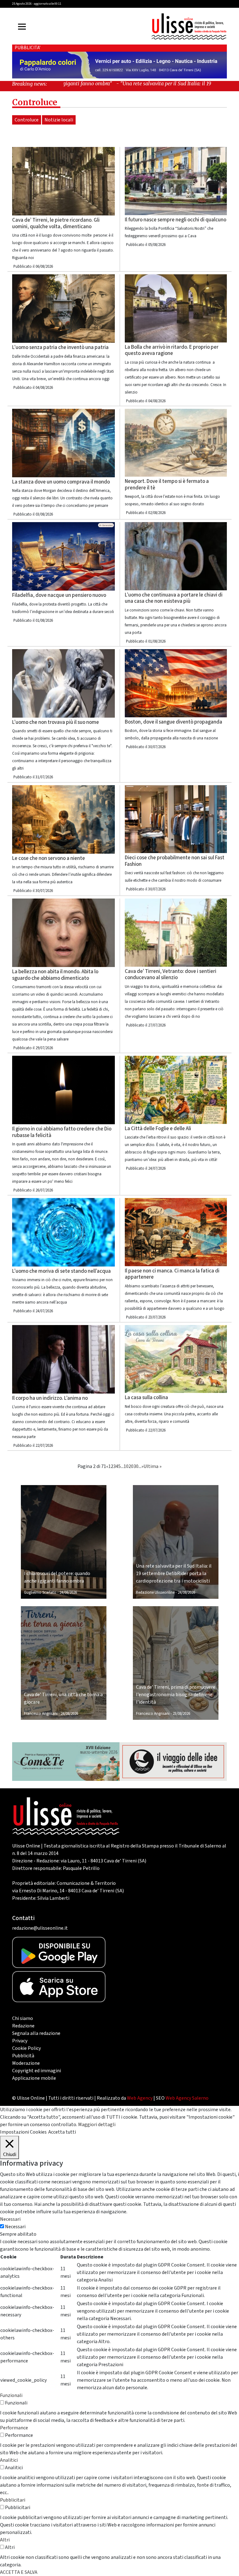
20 (131, 1466)
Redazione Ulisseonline (155, 1592)
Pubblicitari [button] (13, 2500)
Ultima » (152, 1466)
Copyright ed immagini (37, 2071)
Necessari (15, 2227)
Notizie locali (59, 120)
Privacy (20, 2041)
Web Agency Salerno (187, 2098)
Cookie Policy (26, 2048)
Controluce (27, 120)
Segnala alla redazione (36, 2033)
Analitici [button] (9, 2460)
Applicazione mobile (34, 2078)
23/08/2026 (181, 1714)
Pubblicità (23, 2056)
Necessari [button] (10, 2219)
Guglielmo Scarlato (40, 1592)
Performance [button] (14, 2428)
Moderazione (26, 2063)
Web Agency (140, 2098)
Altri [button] (5, 2540)
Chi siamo (23, 2018)
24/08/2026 (68, 1592)
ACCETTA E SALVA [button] (19, 2572)
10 (126, 1466)
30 (136, 1466)
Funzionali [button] (11, 2395)
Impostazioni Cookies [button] (23, 2132)
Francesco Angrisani (41, 1714)
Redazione (23, 2026)
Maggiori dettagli (97, 2125)
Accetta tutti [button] (62, 2132)
